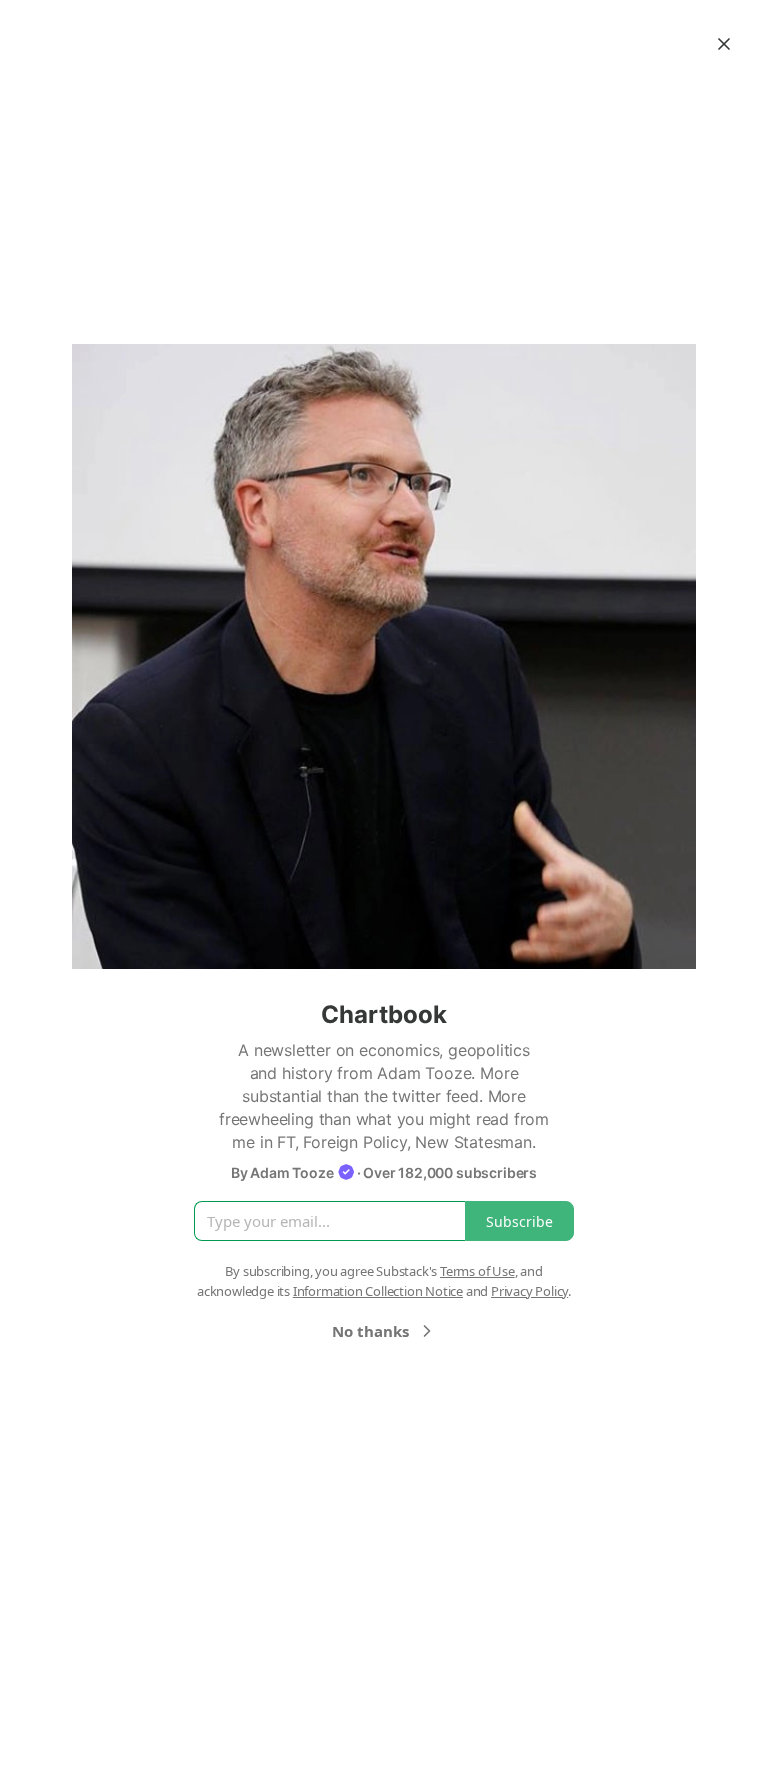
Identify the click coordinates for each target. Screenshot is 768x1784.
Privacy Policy (529, 1291)
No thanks (370, 1331)
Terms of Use (477, 1271)
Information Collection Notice (378, 1291)
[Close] (724, 44)
